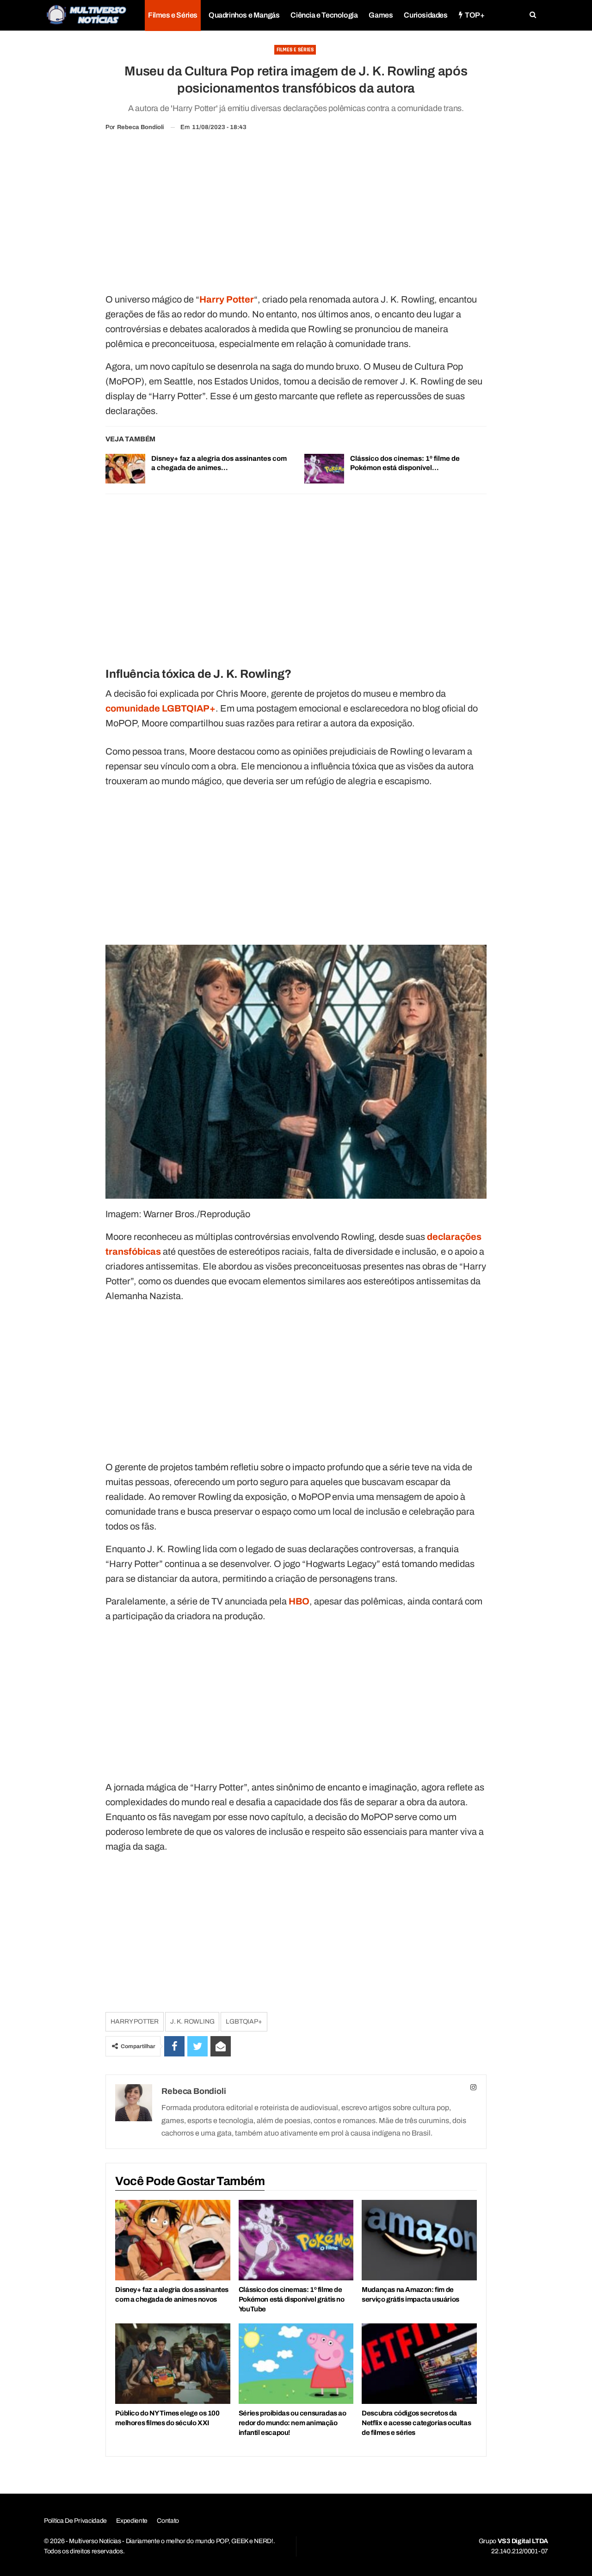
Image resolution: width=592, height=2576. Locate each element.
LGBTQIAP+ (244, 2022)
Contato (168, 2521)
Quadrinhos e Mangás (244, 15)
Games (381, 15)
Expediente (132, 2521)
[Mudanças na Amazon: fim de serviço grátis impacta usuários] (419, 2240)
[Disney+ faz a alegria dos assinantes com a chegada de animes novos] (125, 469)
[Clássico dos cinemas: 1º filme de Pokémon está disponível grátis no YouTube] (324, 469)
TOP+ (475, 15)
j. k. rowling (192, 2022)
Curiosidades (425, 15)
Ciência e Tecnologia (324, 15)
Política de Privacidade (75, 2521)
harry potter (135, 2022)
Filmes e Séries (173, 15)
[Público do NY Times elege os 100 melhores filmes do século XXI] (173, 2364)
